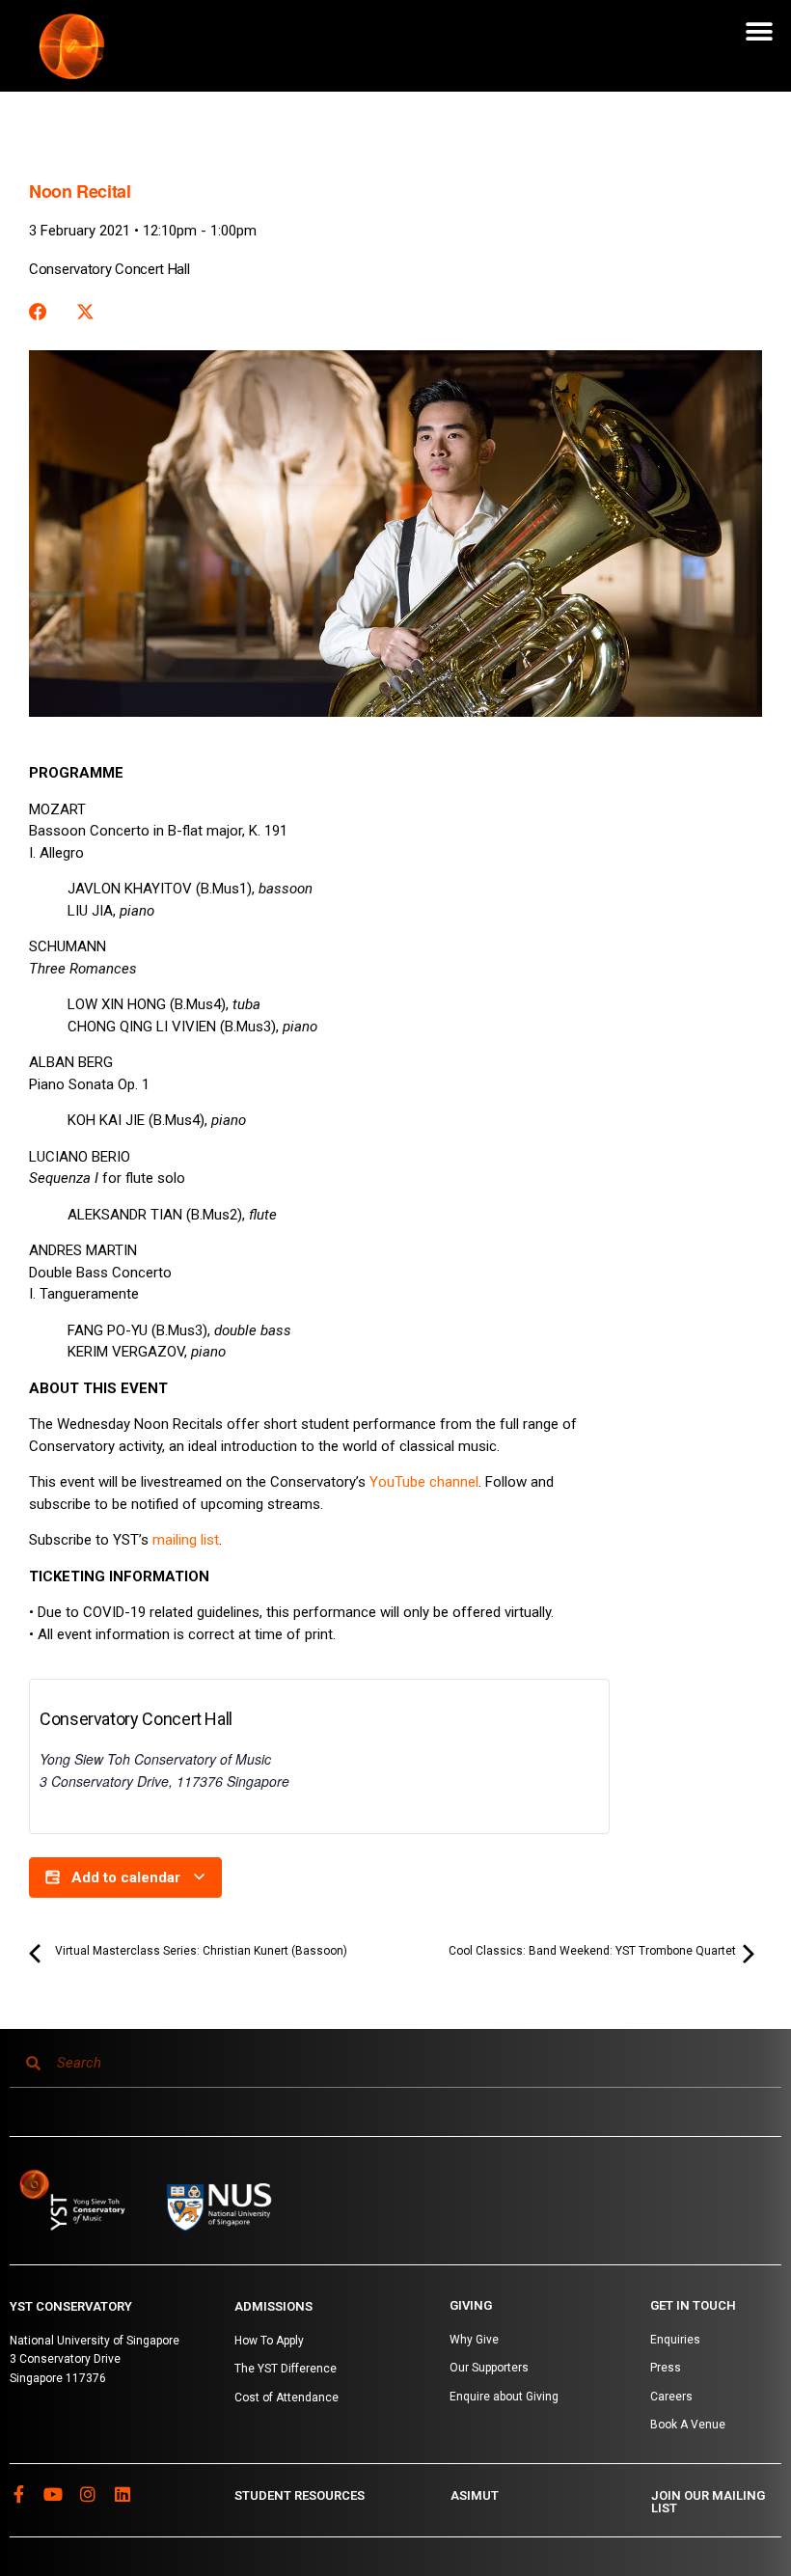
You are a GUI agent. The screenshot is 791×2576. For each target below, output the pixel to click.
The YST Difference (286, 2369)
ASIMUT (475, 2495)
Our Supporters (489, 2368)
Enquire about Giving (504, 2397)
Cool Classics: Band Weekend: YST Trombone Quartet (594, 1951)
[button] (760, 31)
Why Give (474, 2340)
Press (666, 2368)
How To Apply (269, 2341)
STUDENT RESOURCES (300, 2495)
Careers (671, 2397)
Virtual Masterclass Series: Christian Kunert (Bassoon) (200, 1951)
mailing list (186, 1540)
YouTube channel (424, 1482)
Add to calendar (126, 1877)
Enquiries (675, 2340)
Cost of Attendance (286, 2398)
